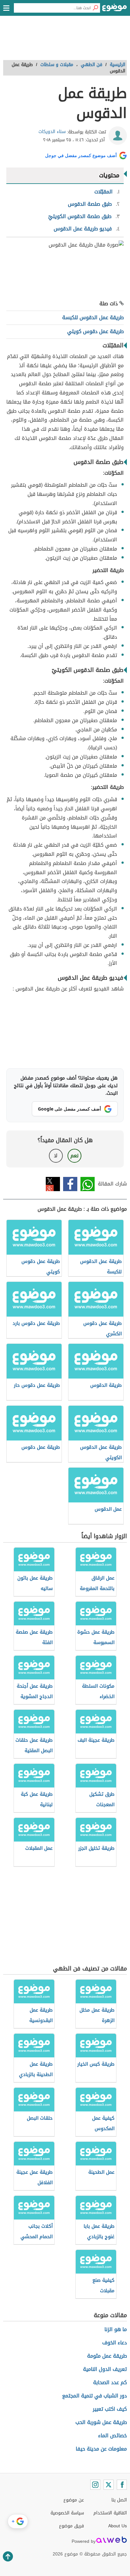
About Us (118, 2526)
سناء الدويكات (52, 132)
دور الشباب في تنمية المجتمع (95, 2396)
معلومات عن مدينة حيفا (101, 2449)
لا (56, 1156)
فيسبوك (70, 1184)
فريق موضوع (71, 2526)
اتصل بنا (119, 2500)
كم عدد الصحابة (110, 2382)
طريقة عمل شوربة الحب (101, 2422)
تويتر (53, 1184)
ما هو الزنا (116, 2329)
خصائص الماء (112, 2436)
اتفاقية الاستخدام (110, 2513)
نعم (74, 1156)
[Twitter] (109, 2485)
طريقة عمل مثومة (107, 2356)
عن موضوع (74, 2500)
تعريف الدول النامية (105, 2369)
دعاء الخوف (115, 2343)
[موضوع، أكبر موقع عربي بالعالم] (115, 9)
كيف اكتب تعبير (110, 2409)
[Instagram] (95, 2485)
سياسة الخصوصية (67, 2513)
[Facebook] (122, 2485)
